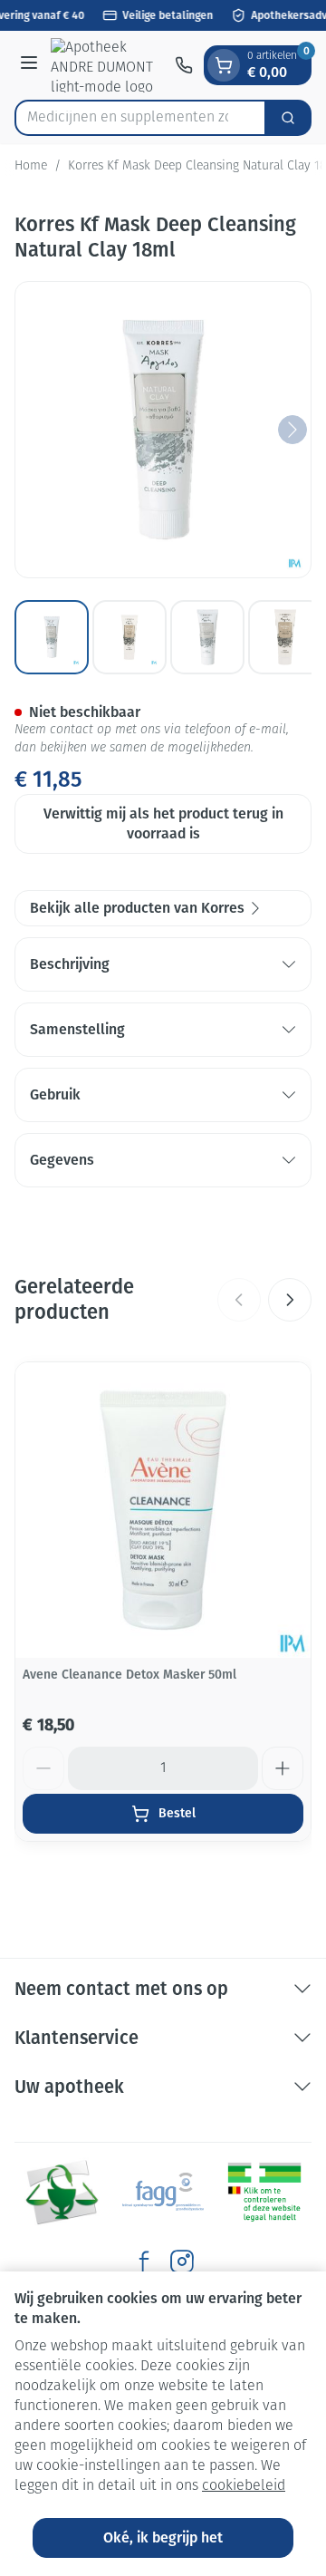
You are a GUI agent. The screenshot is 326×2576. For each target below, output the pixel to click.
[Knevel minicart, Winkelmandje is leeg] (224, 65)
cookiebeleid (244, 2486)
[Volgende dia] (290, 1300)
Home (31, 166)
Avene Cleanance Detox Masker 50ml (129, 1675)
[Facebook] (144, 2261)
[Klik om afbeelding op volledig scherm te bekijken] (163, 430)
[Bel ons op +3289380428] (184, 65)
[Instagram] (182, 2261)
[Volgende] (292, 430)
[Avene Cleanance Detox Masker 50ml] (163, 1510)
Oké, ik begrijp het (163, 2537)
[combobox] (140, 118)
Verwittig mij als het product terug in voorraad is (163, 823)
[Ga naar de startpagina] (109, 65)
